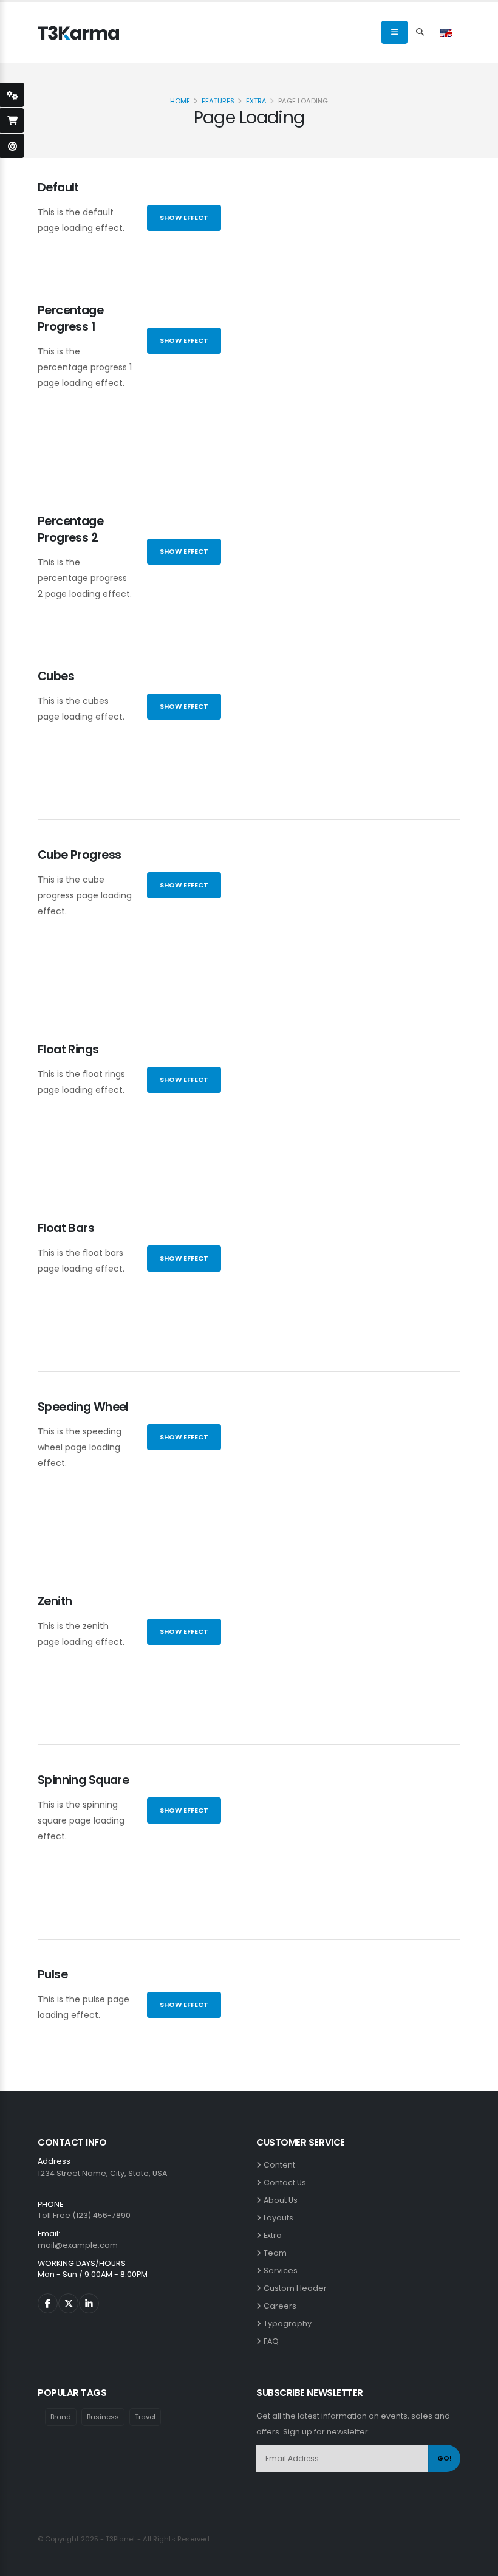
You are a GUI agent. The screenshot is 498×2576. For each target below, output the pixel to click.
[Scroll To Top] (477, 2562)
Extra (256, 101)
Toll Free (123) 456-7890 (84, 2215)
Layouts (280, 2218)
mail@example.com (78, 2245)
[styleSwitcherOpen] (12, 95)
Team (277, 2253)
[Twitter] (68, 2303)
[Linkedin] (89, 2303)
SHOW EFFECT (184, 218)
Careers (282, 2306)
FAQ (273, 2341)
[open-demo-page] (12, 146)
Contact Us (287, 2182)
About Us (282, 2200)
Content (281, 2165)
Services (282, 2271)
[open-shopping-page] (12, 120)
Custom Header (297, 2288)
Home (180, 101)
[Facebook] (48, 2303)
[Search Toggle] (420, 32)
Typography (289, 2323)
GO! (445, 2458)
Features (218, 101)
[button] (446, 32)
